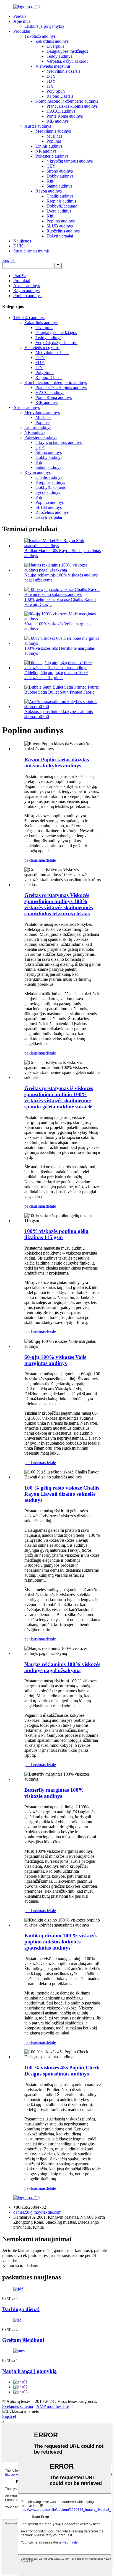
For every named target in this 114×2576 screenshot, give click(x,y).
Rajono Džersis (60, 96)
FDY (51, 81)
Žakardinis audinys (52, 41)
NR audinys (46, 151)
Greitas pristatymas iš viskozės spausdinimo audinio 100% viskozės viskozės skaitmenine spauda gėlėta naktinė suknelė (59, 1097)
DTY (51, 76)
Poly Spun (56, 91)
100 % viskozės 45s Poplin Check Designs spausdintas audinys (62, 2071)
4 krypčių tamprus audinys (70, 161)
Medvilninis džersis (63, 71)
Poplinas (54, 141)
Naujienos (22, 241)
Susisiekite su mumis (31, 251)
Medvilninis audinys (53, 131)
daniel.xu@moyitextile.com (37, 2212)
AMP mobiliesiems (53, 2406)
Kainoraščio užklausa (21, 2265)
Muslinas (54, 136)
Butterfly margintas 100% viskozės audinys (54, 1793)
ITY (50, 86)
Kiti (50, 181)
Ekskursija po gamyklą (44, 26)
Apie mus (22, 21)
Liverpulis (55, 46)
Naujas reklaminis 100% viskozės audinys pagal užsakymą (62, 1667)
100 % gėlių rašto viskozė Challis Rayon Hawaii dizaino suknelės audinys (62, 1494)
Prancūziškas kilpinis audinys (72, 106)
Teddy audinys (59, 56)
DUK (18, 246)
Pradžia (20, 16)
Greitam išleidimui (23, 2340)
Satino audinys (59, 186)
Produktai (22, 31)
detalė (51, 860)
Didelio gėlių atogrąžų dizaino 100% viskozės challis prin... (56, 675)
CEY (51, 166)
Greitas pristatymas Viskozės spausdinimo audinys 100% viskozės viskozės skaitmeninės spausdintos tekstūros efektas (59, 904)
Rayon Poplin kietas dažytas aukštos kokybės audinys (57, 763)
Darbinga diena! (21, 2309)
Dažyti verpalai (60, 236)
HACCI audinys (61, 111)
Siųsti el (9, 2416)
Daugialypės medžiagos (67, 51)
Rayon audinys (49, 191)
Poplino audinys (61, 221)
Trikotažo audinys (40, 36)
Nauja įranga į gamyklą (29, 2371)
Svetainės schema (18, 2406)
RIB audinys (58, 121)
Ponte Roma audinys (65, 116)
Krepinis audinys (61, 201)
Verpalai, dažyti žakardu (68, 61)
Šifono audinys (60, 171)
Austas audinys (38, 126)
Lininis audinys (49, 146)
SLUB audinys (60, 226)
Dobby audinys (60, 176)
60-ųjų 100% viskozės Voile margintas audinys (55, 1360)
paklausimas (35, 860)
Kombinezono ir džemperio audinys (67, 101)
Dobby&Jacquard (62, 206)
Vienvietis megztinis (53, 66)
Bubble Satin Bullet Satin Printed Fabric (59, 692)
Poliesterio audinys (52, 156)
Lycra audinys (59, 211)
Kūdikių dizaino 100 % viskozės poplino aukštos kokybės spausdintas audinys (61, 1942)
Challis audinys (60, 196)
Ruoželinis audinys (63, 231)
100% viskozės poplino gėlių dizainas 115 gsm (56, 1234)
